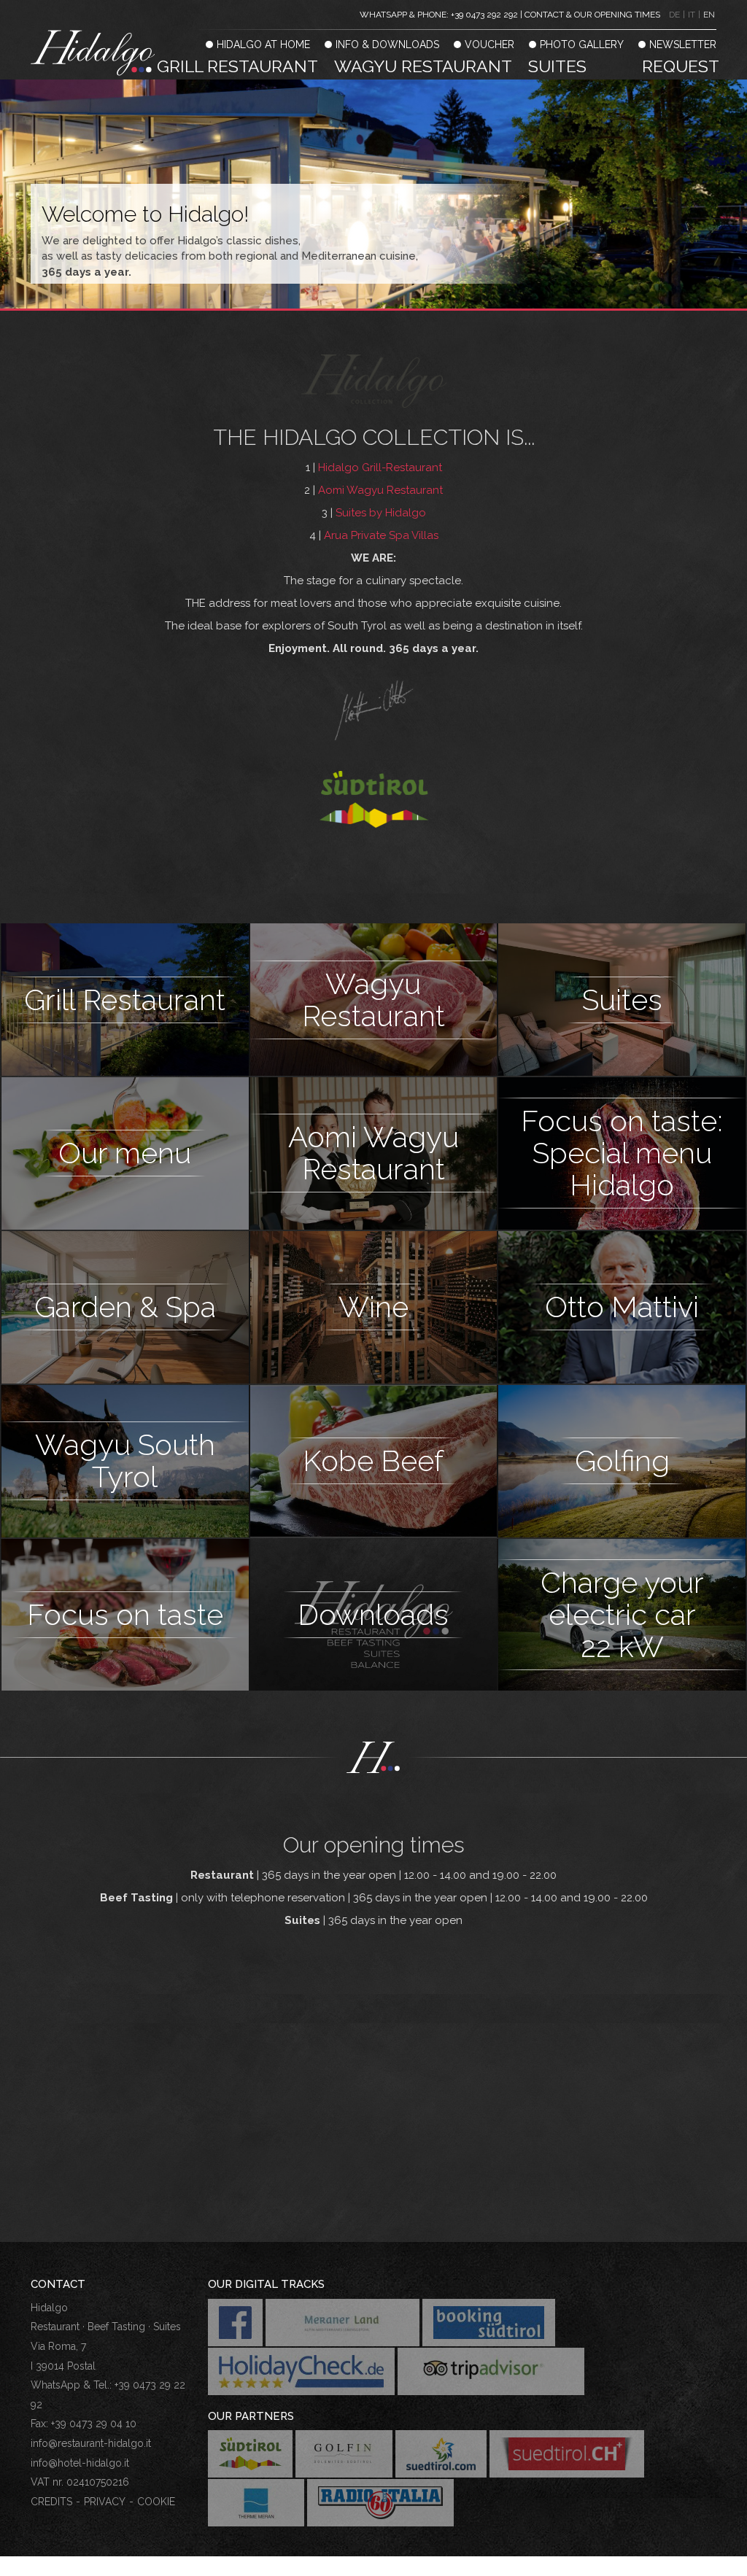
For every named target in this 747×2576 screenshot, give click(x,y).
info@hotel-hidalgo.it (80, 2463)
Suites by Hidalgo (381, 513)
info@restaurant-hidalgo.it (91, 2443)
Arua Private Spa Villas (381, 535)
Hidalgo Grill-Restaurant (380, 468)
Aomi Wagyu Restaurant (380, 490)
